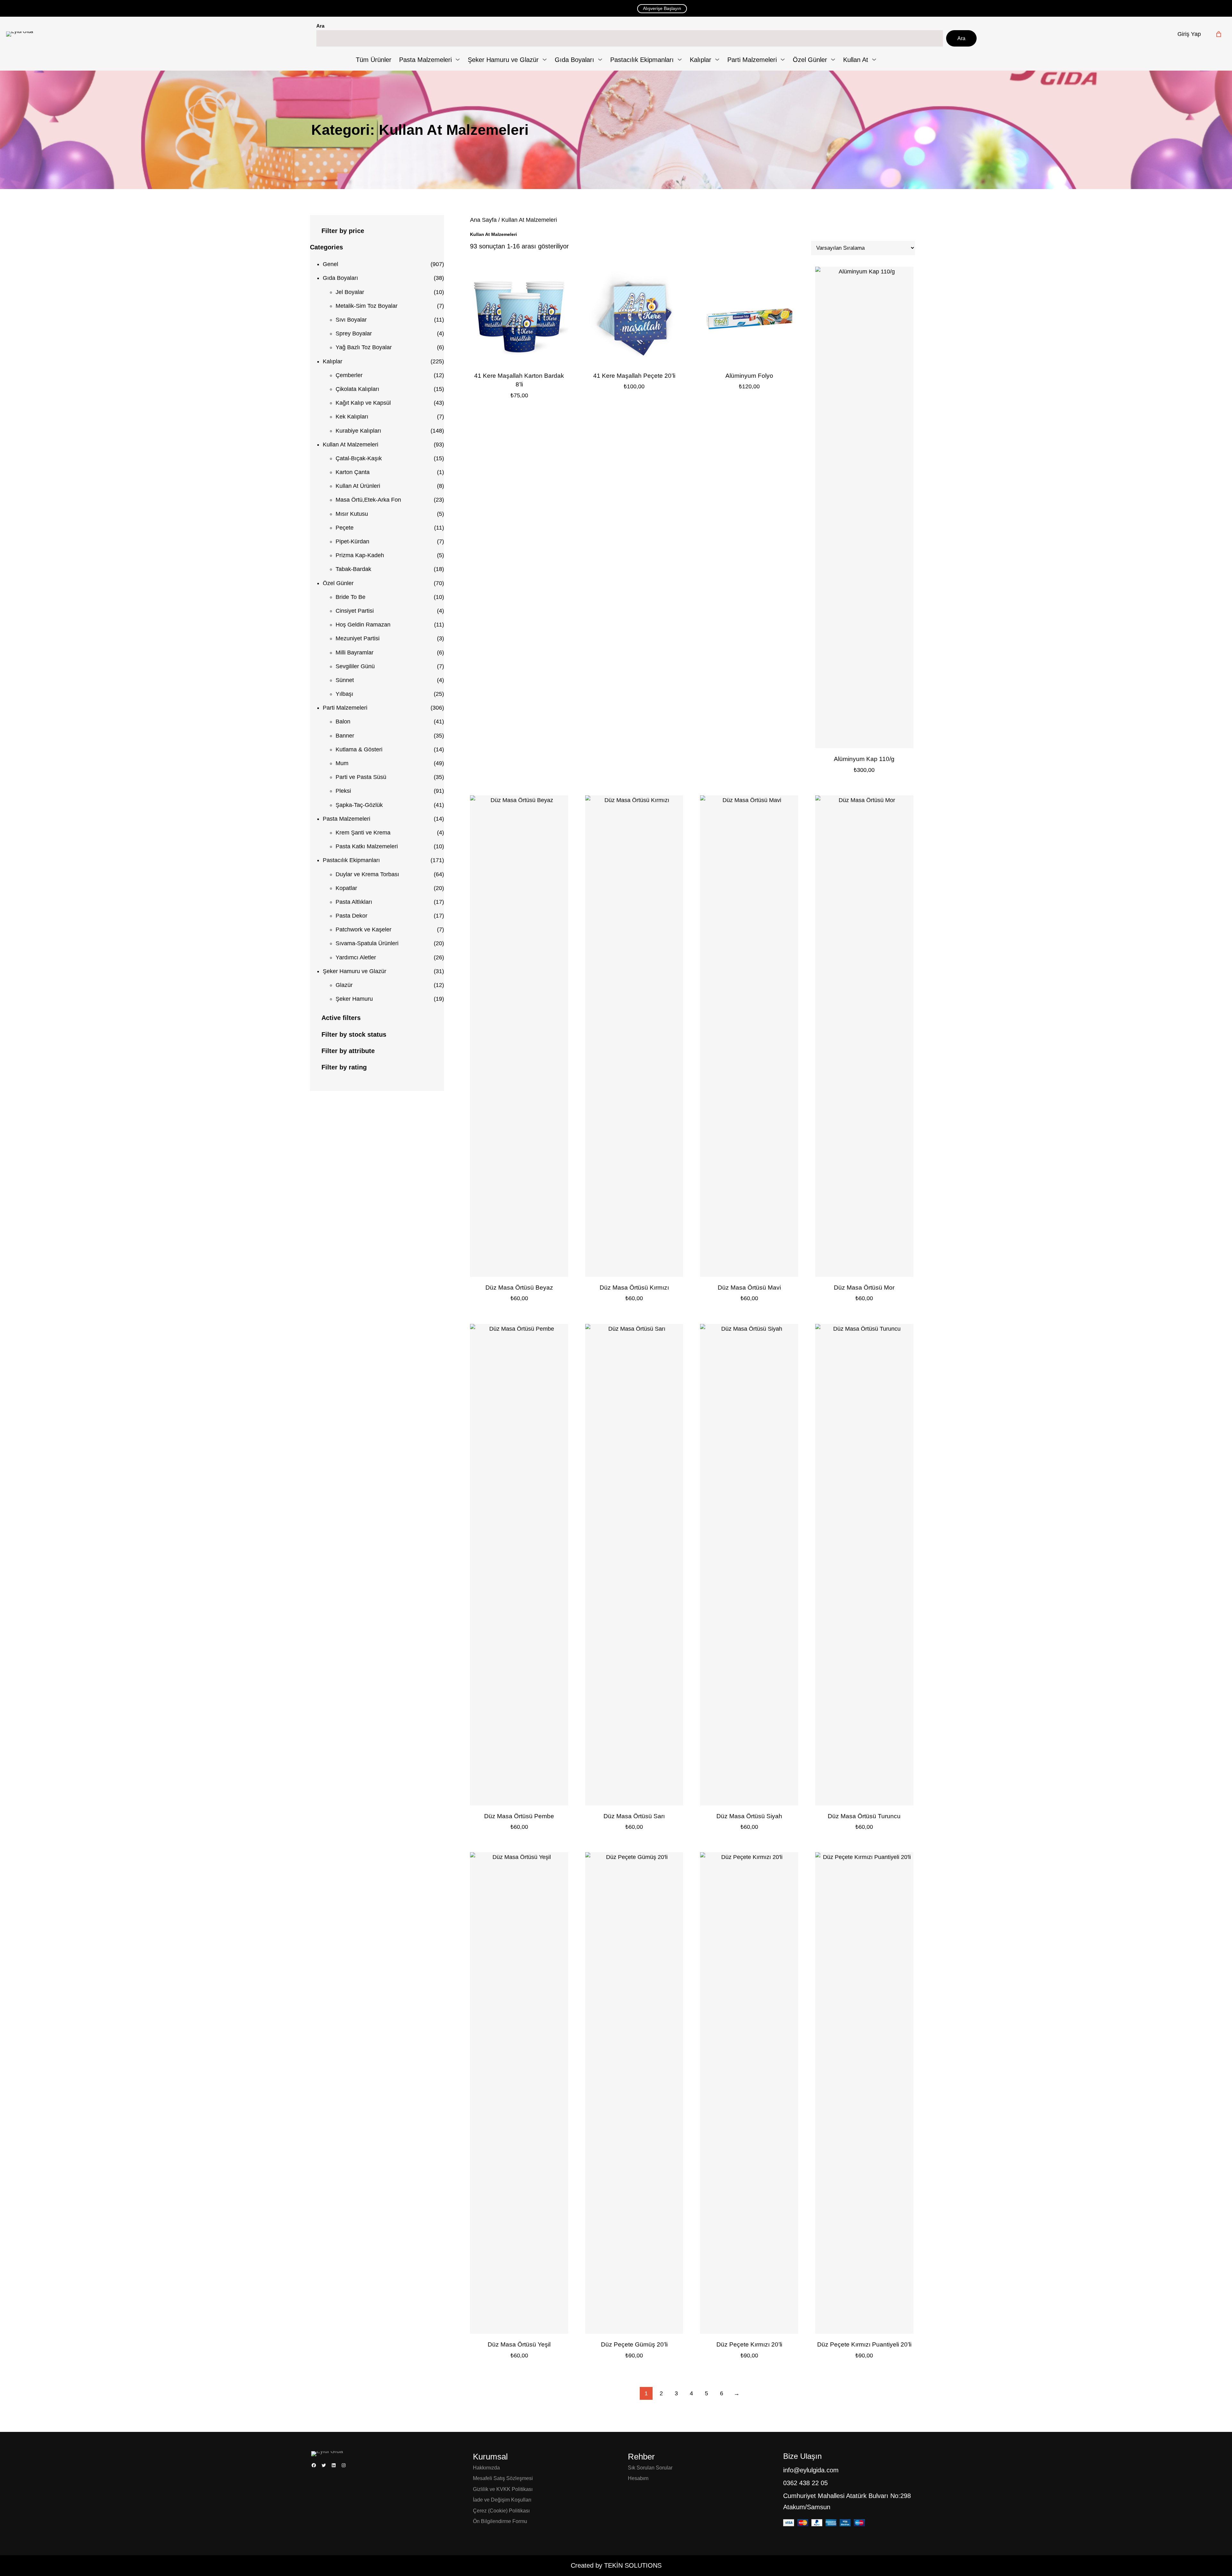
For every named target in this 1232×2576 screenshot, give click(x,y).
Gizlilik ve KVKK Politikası (503, 2489)
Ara (320, 26)
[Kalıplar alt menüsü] (717, 60)
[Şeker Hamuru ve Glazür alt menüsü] (545, 60)
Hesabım (638, 2478)
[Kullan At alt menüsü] (874, 60)
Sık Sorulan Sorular (650, 2468)
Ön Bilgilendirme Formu (500, 2521)
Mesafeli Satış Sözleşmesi (503, 2478)
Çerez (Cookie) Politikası (501, 2511)
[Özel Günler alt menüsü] (833, 60)
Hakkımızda (486, 2468)
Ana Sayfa (483, 220)
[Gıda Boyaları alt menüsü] (600, 60)
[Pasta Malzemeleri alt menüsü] (458, 60)
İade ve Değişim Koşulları (502, 2500)
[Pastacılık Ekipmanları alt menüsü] (680, 60)
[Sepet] (1219, 34)
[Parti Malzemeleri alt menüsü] (783, 60)
